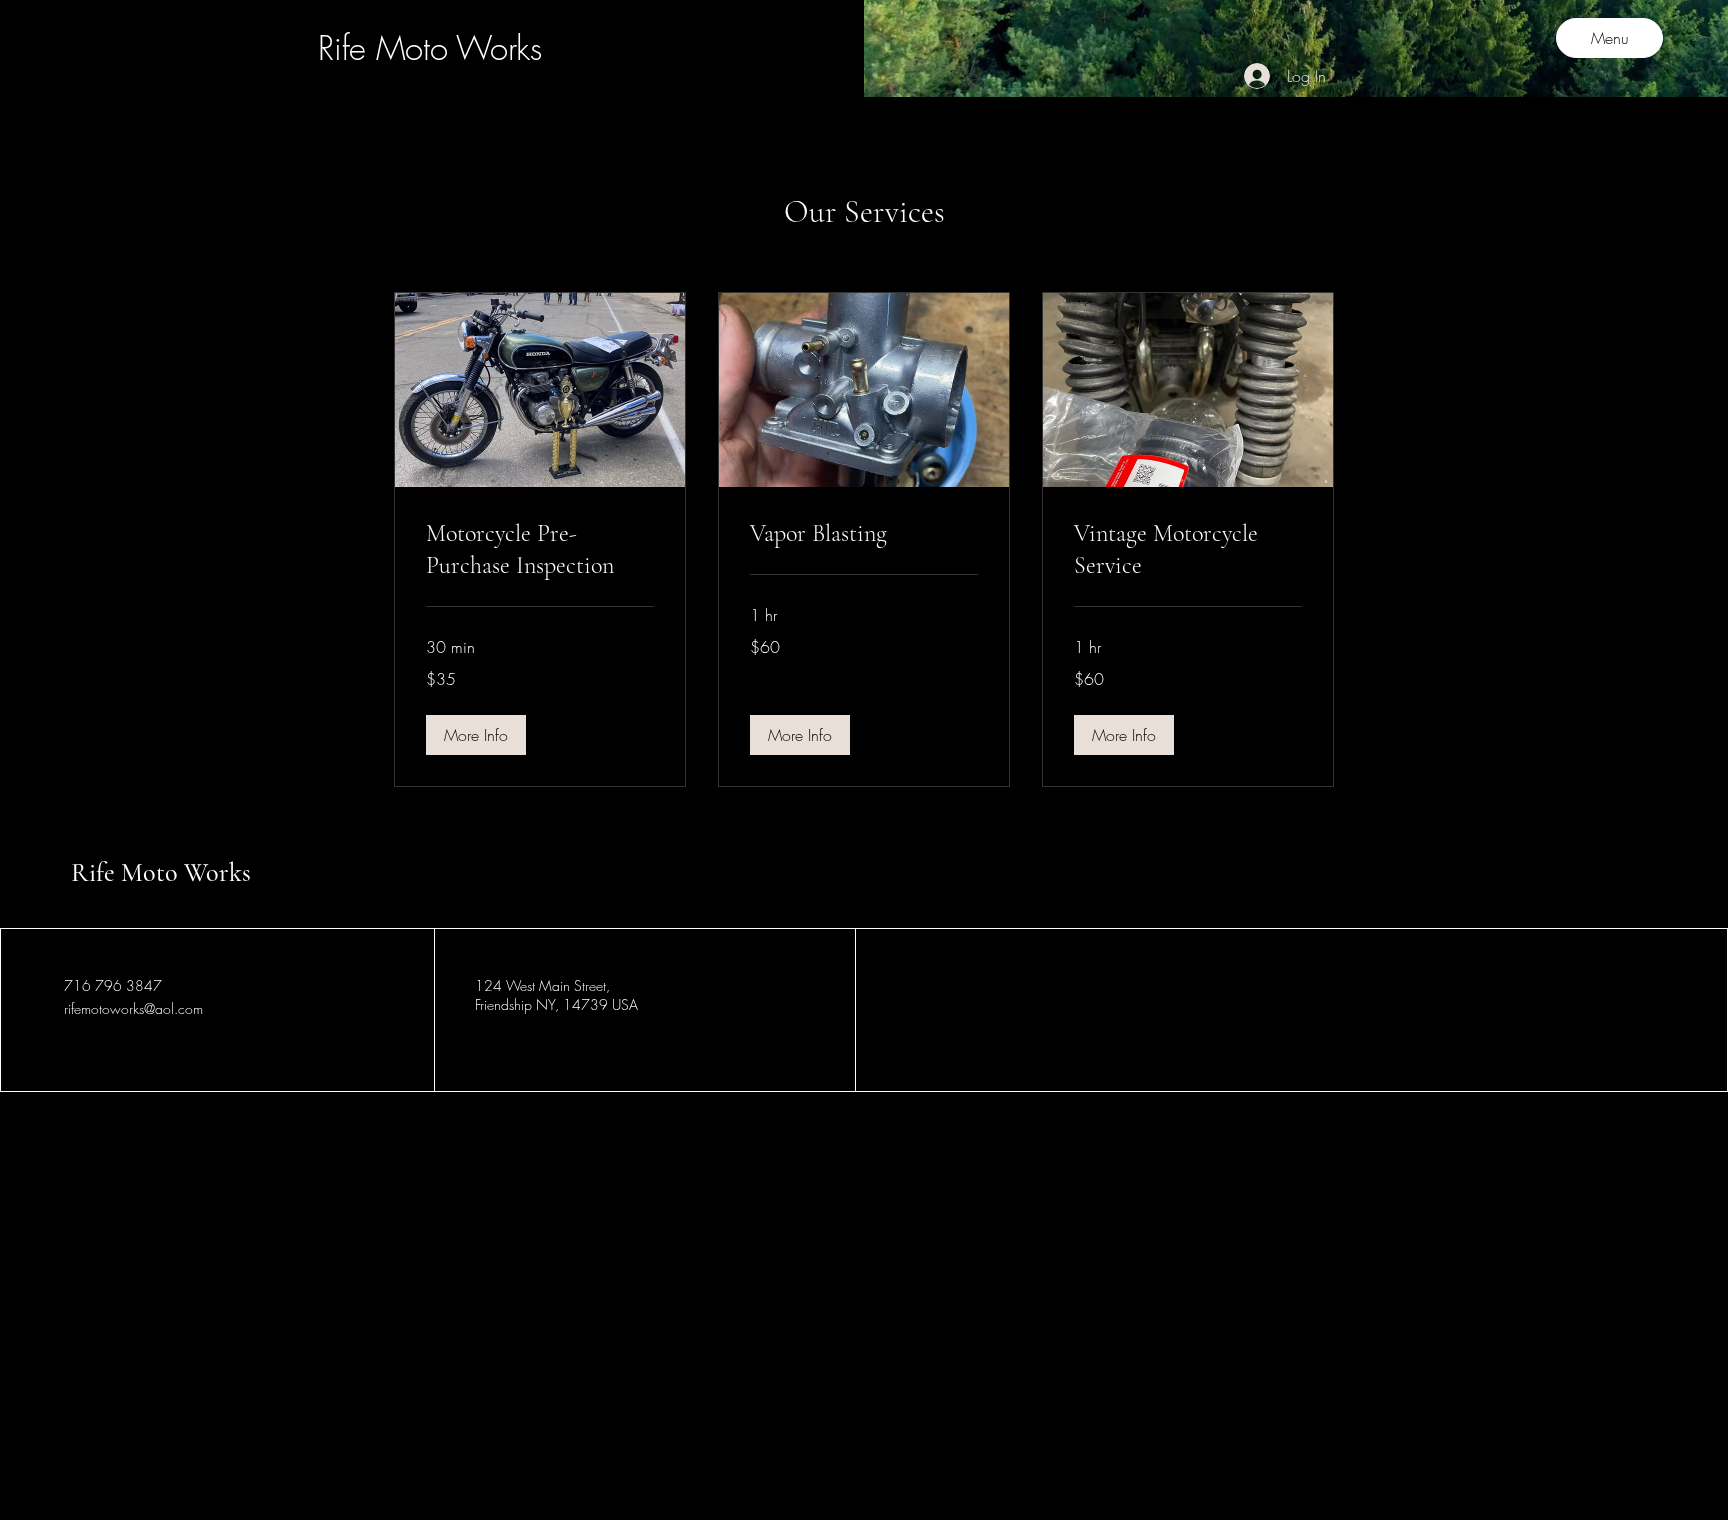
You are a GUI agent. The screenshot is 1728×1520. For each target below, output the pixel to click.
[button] (476, 735)
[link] (540, 550)
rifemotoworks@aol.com (133, 1008)
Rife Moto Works (161, 872)
